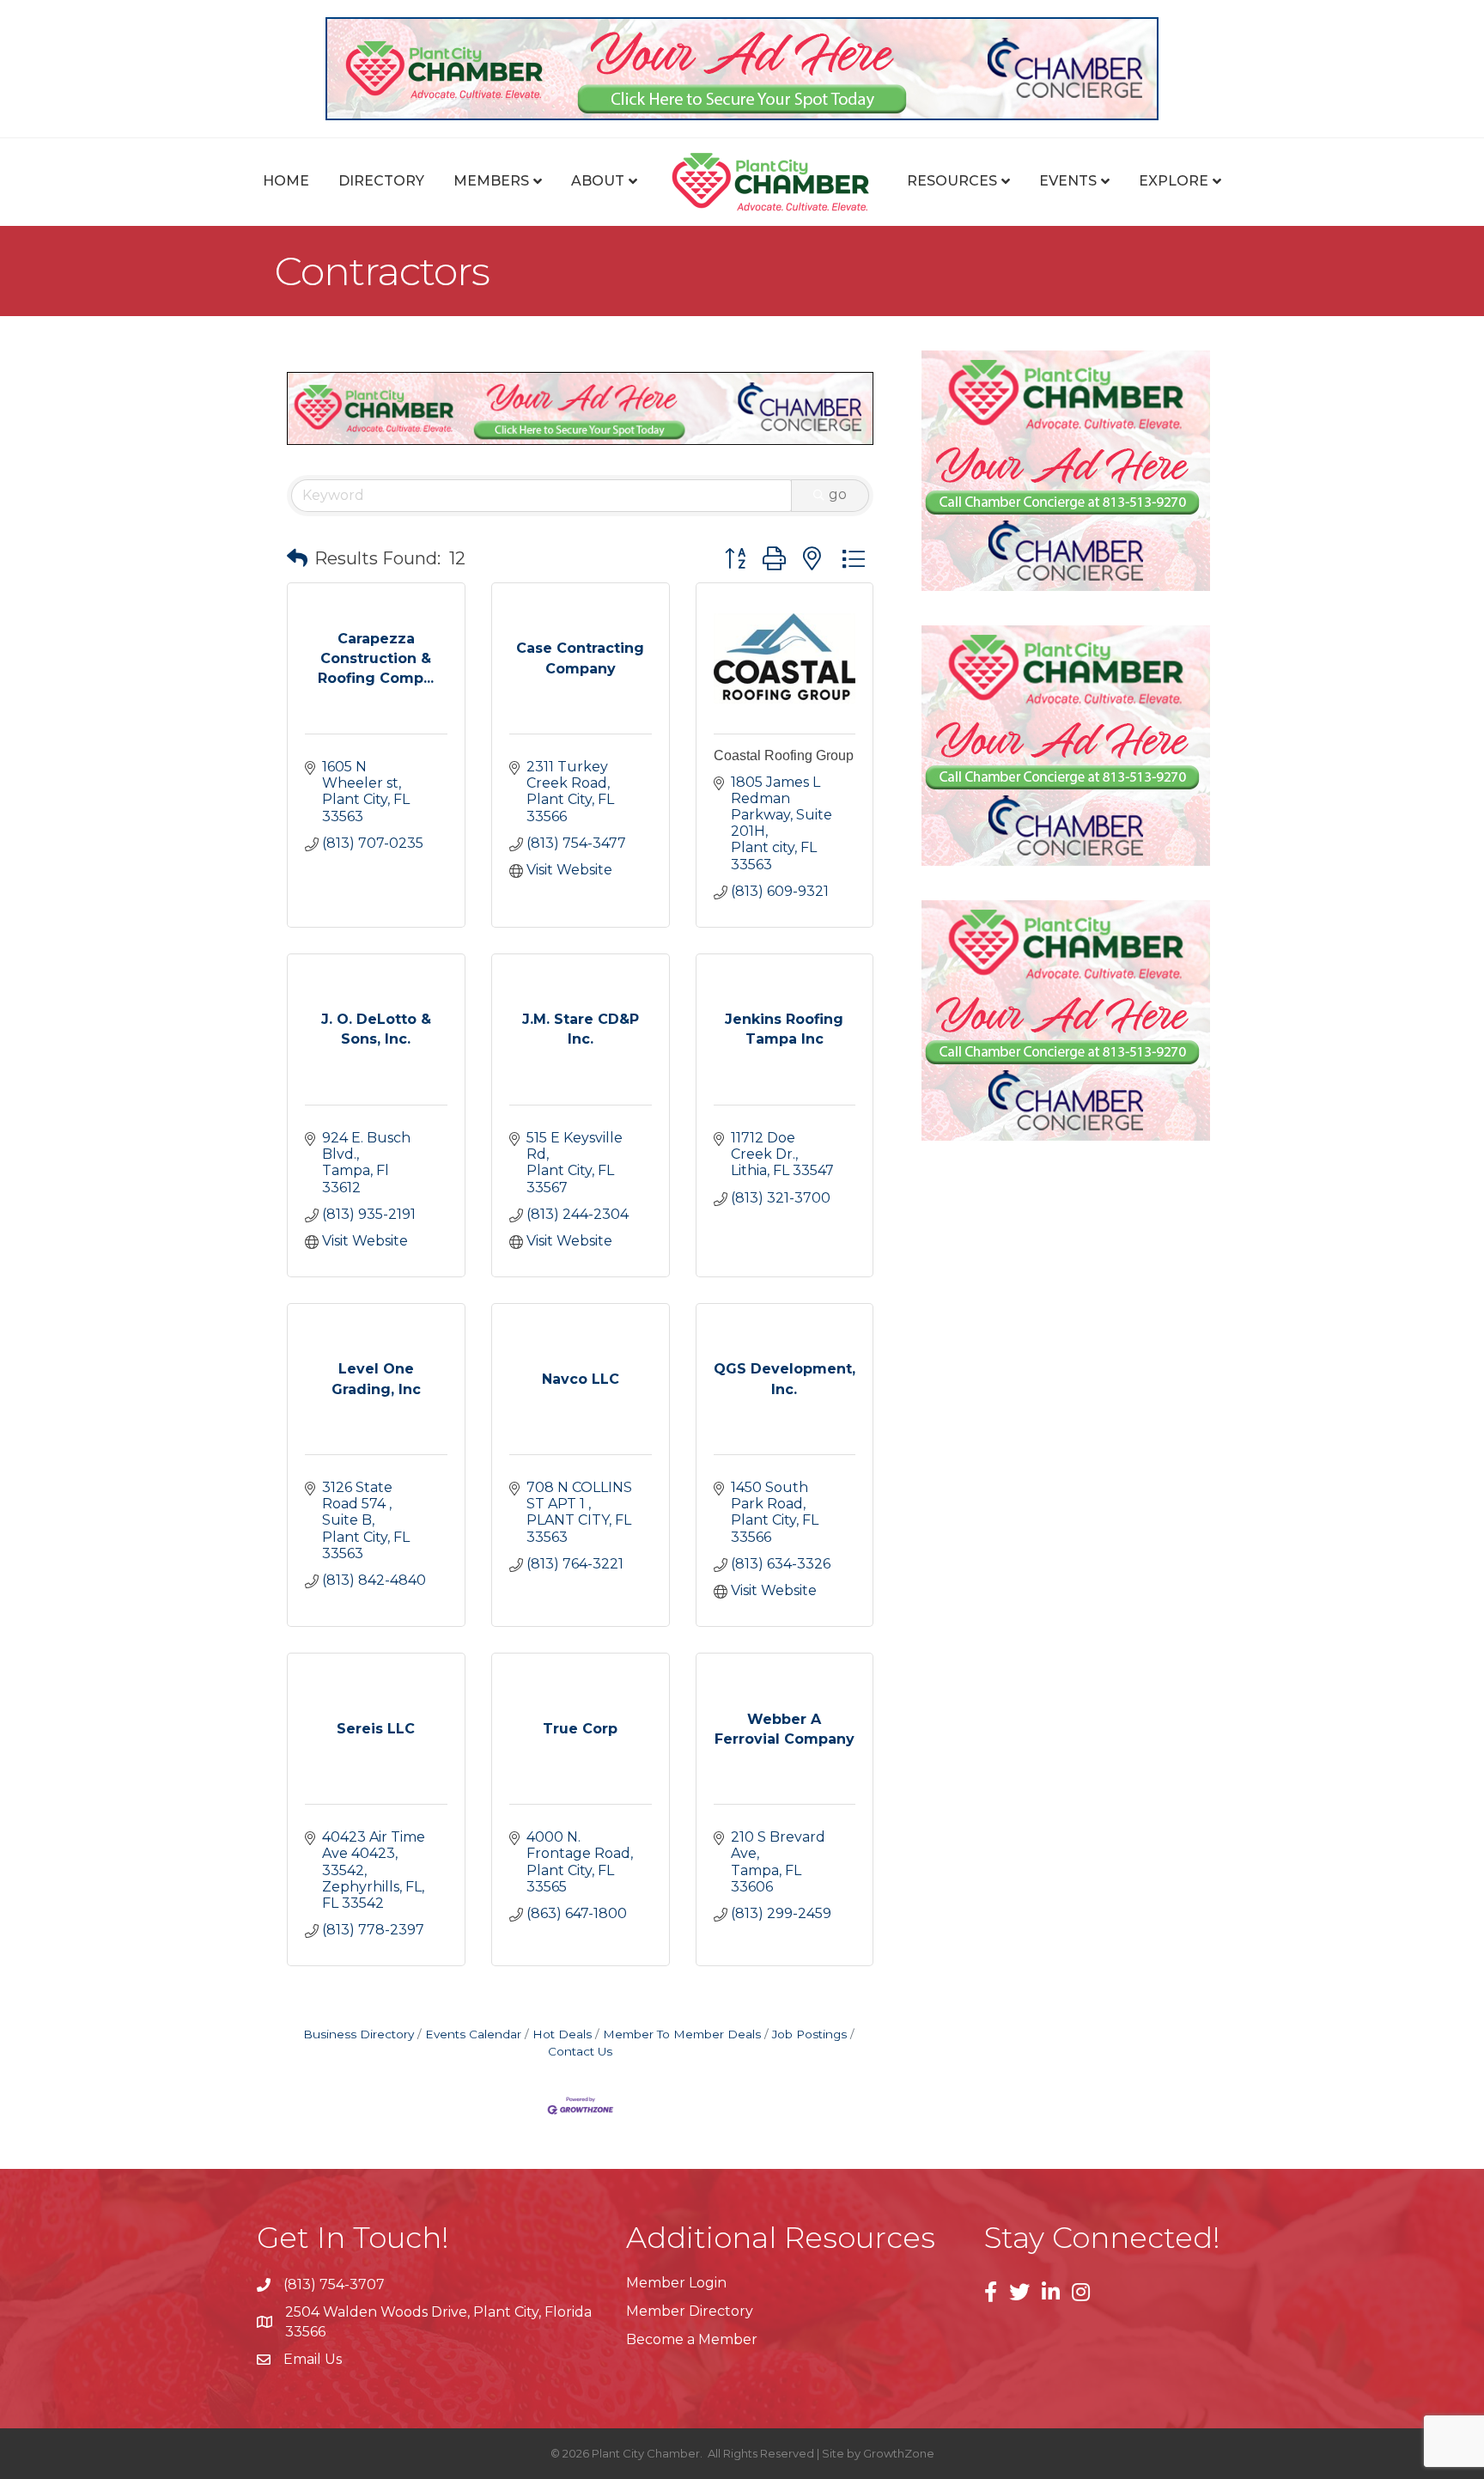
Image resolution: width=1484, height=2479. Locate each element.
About (598, 181)
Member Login (676, 2283)
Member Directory (690, 2311)
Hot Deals (562, 2034)
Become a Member (692, 2339)
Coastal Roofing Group (784, 755)
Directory (381, 181)
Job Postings (809, 2034)
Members (491, 181)
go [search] (838, 494)
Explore (1174, 181)
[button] (297, 558)
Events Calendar (473, 2034)
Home (286, 181)
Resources (952, 181)
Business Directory (359, 2034)
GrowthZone (899, 2453)
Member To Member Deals (682, 2034)
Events (1068, 181)
